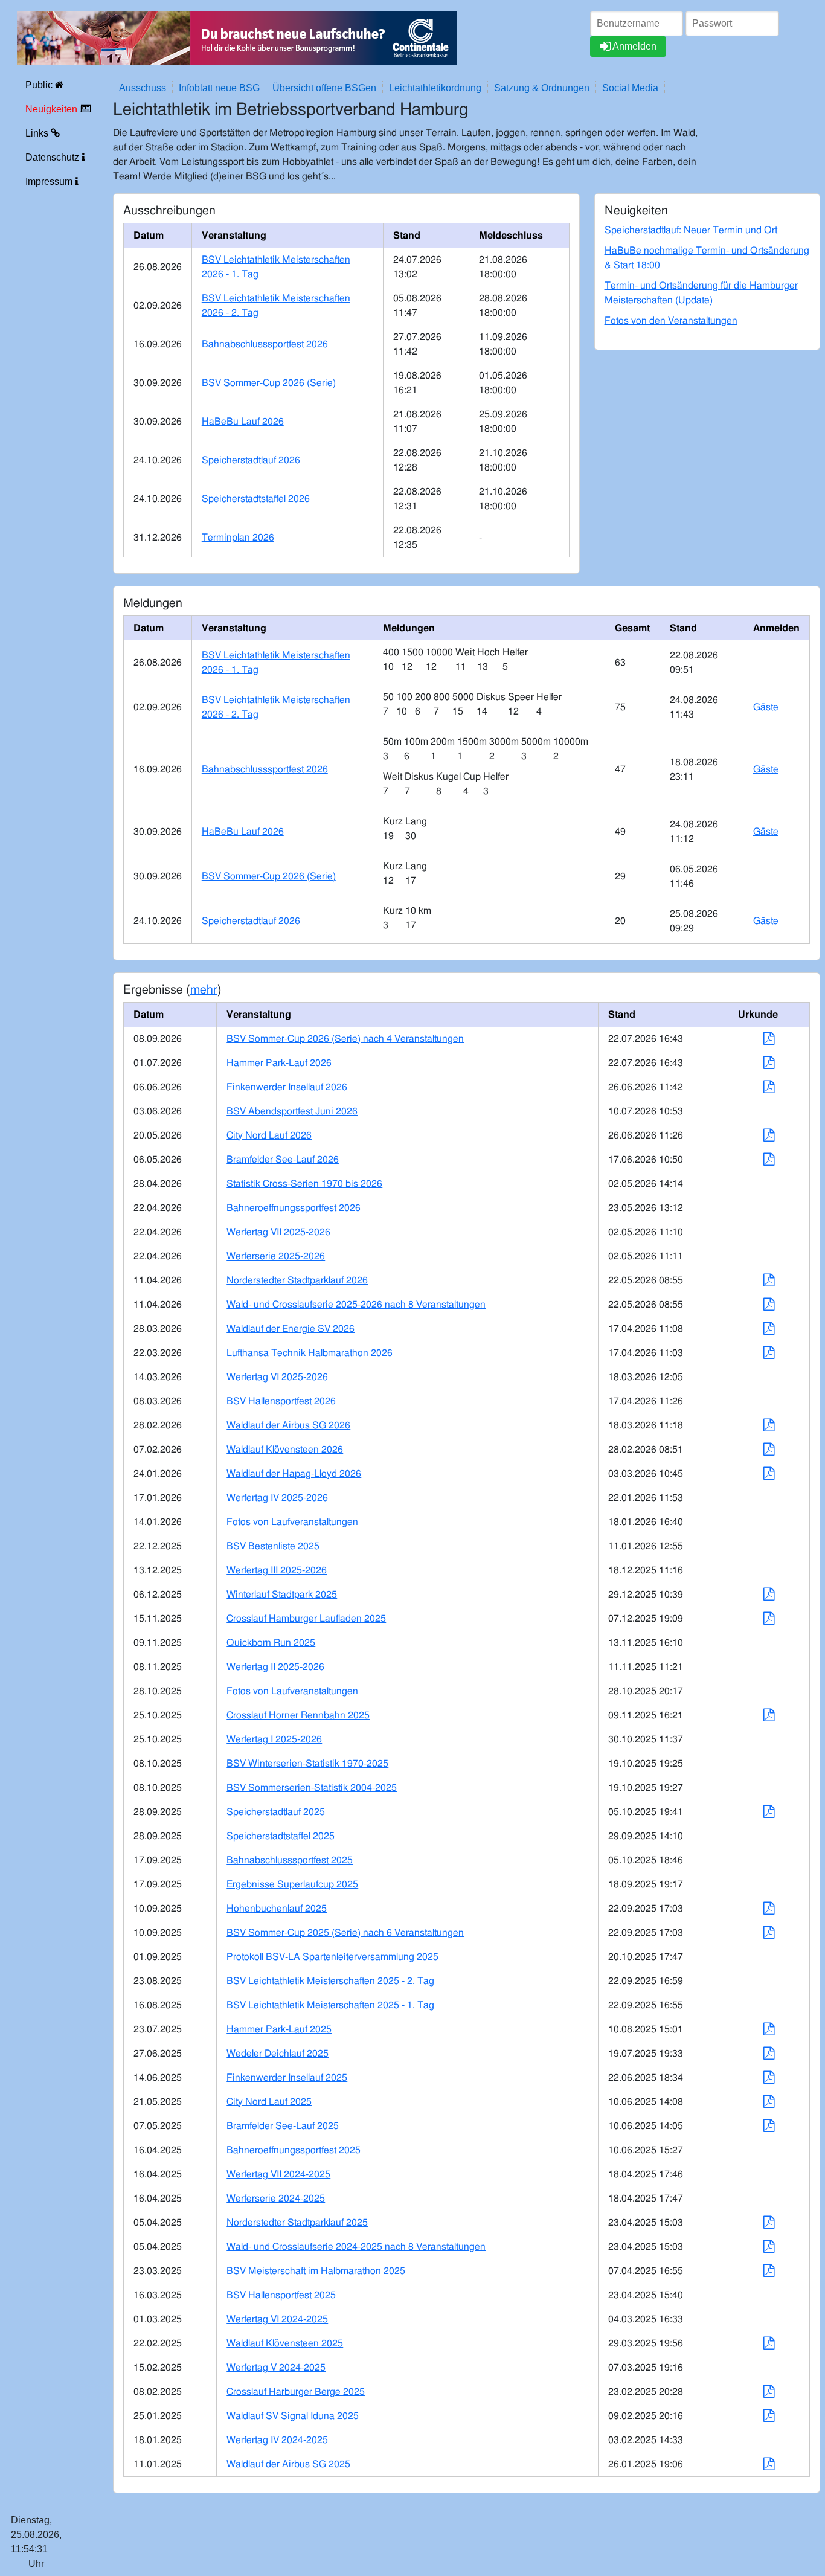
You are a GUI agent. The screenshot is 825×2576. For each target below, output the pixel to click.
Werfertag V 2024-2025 (276, 2368)
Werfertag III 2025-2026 (277, 1570)
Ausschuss (143, 88)
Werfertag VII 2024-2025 (278, 2174)
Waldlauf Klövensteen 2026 (285, 1450)
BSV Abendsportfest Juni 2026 (292, 1111)
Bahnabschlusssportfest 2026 (265, 344)
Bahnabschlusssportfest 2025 (290, 1860)
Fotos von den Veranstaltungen (671, 321)
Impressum (50, 181)
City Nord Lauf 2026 (269, 1135)
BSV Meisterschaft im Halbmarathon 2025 (316, 2271)
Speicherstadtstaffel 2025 (281, 1836)
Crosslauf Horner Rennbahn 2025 (298, 1715)
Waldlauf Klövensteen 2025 (285, 2343)
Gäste (766, 707)
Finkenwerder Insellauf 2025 (287, 2078)
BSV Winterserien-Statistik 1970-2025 (307, 1764)
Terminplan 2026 (238, 538)
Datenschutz (53, 157)
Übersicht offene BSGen (324, 88)
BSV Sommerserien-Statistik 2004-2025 (312, 1788)
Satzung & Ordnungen (542, 88)
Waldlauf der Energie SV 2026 (291, 1329)
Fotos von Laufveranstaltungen (292, 1522)
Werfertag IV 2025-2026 (277, 1498)
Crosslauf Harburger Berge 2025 (296, 2392)
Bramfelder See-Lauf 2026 (283, 1160)
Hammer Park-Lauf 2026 (279, 1063)
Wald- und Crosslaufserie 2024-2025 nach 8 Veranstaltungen (356, 2247)
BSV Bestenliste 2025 (273, 1546)
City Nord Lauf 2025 (269, 2102)
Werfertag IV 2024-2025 (277, 2440)
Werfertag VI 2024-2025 (277, 2319)
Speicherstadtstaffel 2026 (256, 499)
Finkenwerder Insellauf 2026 (287, 1087)
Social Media (630, 88)
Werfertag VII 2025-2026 (278, 1232)
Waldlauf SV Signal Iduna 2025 (293, 2416)
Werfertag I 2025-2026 (274, 1739)
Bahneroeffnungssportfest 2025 (294, 2150)
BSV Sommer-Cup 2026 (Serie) (269, 383)
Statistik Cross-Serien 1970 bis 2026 (304, 1184)
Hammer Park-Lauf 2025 (279, 2029)
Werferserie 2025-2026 (276, 1256)
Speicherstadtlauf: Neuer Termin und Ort (691, 230)
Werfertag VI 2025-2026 (277, 1377)
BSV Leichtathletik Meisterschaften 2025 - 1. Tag (330, 2005)
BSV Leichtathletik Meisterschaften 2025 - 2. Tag (330, 1981)
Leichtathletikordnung (435, 88)
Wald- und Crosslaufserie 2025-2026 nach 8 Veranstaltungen (356, 1305)
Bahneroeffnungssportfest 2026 (294, 1208)
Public (40, 85)
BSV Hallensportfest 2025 (281, 2295)
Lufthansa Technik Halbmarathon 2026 (310, 1353)
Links (38, 133)
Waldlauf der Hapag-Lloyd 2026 (294, 1474)
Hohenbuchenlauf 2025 (277, 1909)
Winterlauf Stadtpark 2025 (282, 1595)
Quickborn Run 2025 (271, 1643)
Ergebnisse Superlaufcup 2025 (292, 1884)
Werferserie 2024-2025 (276, 2199)
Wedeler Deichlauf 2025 (278, 2054)
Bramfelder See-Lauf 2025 (283, 2126)
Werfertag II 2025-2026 (275, 1667)
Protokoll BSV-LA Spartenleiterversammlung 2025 (332, 1957)
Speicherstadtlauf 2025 (276, 1812)
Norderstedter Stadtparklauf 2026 (297, 1280)
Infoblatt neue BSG (219, 88)
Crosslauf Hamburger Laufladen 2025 (306, 1619)
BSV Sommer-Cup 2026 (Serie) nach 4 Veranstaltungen (345, 1039)
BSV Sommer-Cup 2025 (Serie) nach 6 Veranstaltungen (345, 1933)
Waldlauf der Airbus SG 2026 (288, 1425)
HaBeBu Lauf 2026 (243, 422)
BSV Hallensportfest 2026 (281, 1401)
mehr (204, 990)
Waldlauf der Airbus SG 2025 (288, 2464)
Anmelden (634, 46)
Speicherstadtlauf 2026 (251, 460)
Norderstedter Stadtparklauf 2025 (297, 2223)
